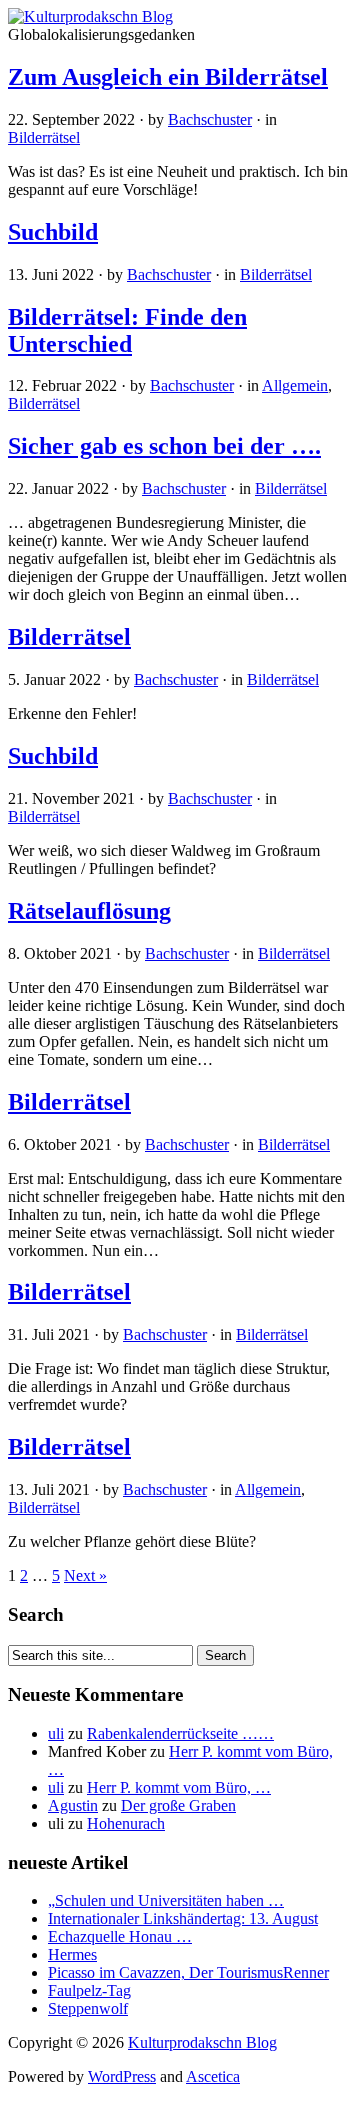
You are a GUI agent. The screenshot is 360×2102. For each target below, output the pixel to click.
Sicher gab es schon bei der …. (164, 446)
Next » (85, 1575)
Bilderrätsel (44, 137)
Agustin (73, 1805)
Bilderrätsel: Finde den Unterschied (127, 330)
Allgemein (295, 385)
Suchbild (53, 232)
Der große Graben (178, 1805)
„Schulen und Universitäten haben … (166, 1900)
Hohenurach (126, 1823)
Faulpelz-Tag (89, 1990)
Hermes (72, 1954)
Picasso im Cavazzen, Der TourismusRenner (188, 1972)
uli (56, 1733)
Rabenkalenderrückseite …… (180, 1733)
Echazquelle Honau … (120, 1936)
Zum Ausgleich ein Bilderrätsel (168, 77)
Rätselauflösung (89, 911)
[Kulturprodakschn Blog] (90, 16)
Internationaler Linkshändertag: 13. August (183, 1918)
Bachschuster (210, 119)
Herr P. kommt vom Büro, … (179, 1787)
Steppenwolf (88, 2008)
